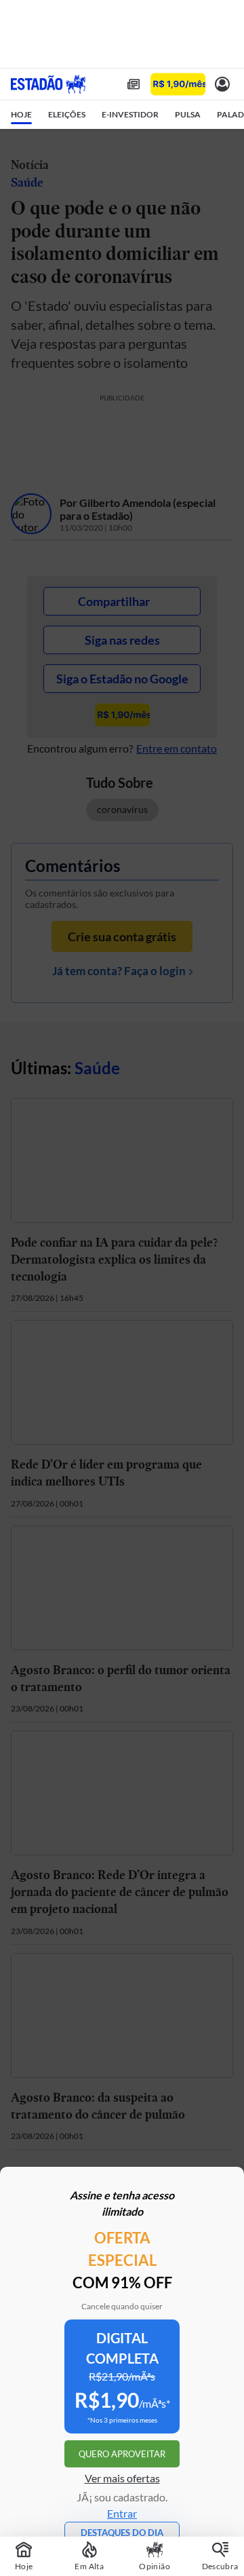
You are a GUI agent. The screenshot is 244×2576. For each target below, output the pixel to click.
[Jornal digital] (134, 84)
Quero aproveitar (122, 2454)
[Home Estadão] (48, 84)
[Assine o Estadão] (178, 84)
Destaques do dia (122, 2533)
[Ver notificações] (222, 84)
